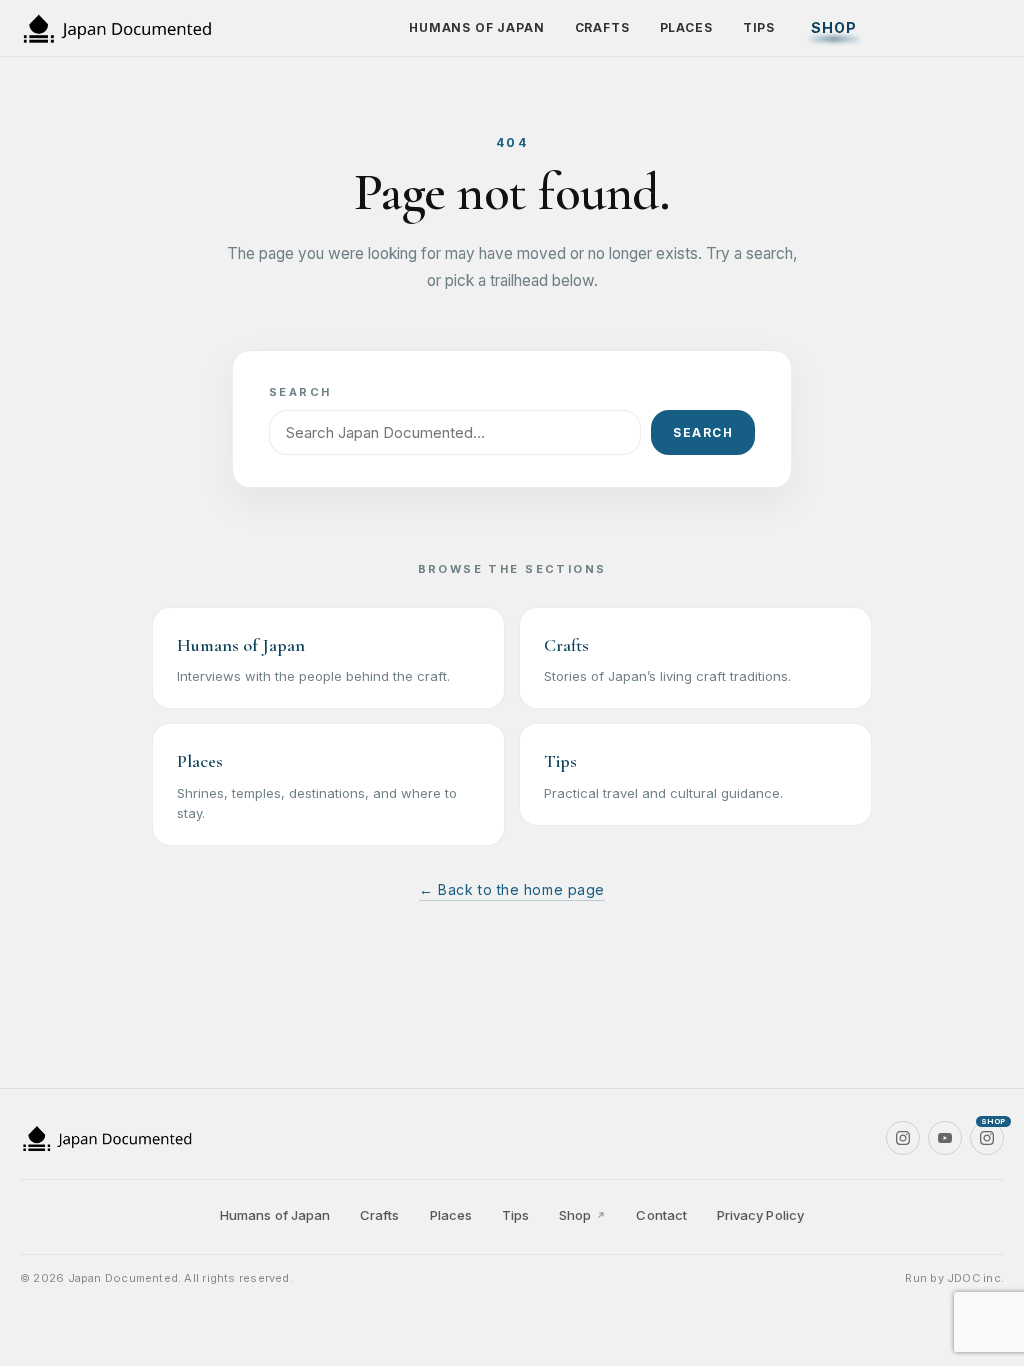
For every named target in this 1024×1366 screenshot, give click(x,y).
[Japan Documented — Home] (130, 28)
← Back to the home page (512, 889)
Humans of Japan (477, 27)
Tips (759, 27)
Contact (661, 1215)
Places (686, 27)
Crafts (602, 27)
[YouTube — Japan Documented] (945, 1138)
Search (703, 432)
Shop (834, 27)
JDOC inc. (975, 1278)
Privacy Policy (760, 1215)
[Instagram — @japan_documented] (903, 1138)
